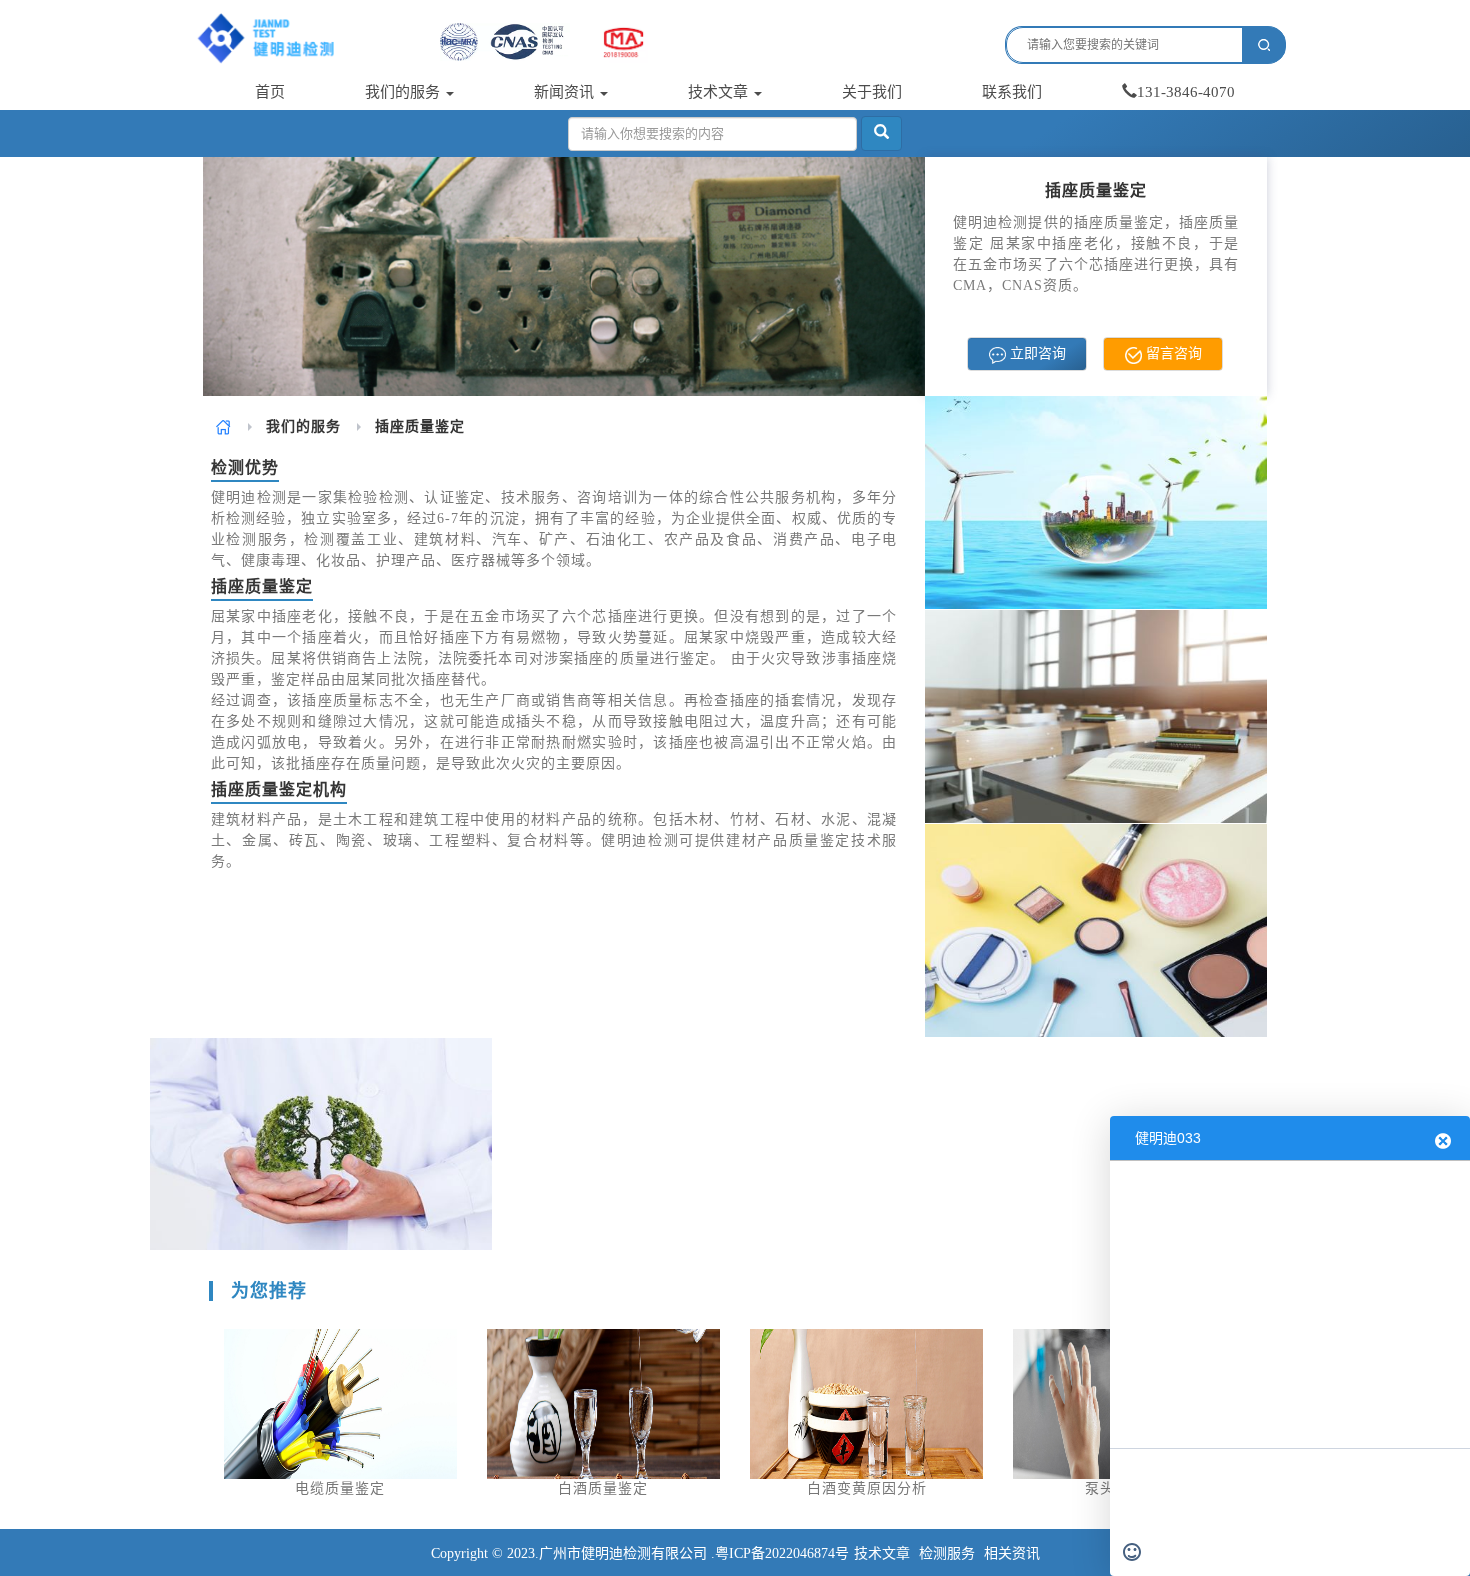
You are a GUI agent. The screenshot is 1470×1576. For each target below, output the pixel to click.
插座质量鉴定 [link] (420, 426)
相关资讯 (1012, 1553)
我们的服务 (404, 92)
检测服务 (947, 1553)
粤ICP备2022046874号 (782, 1553)
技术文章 (720, 92)
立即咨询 (1036, 353)
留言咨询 (1172, 353)
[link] (223, 426)
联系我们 (1012, 92)
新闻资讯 (566, 92)
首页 (270, 92)
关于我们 (872, 92)
